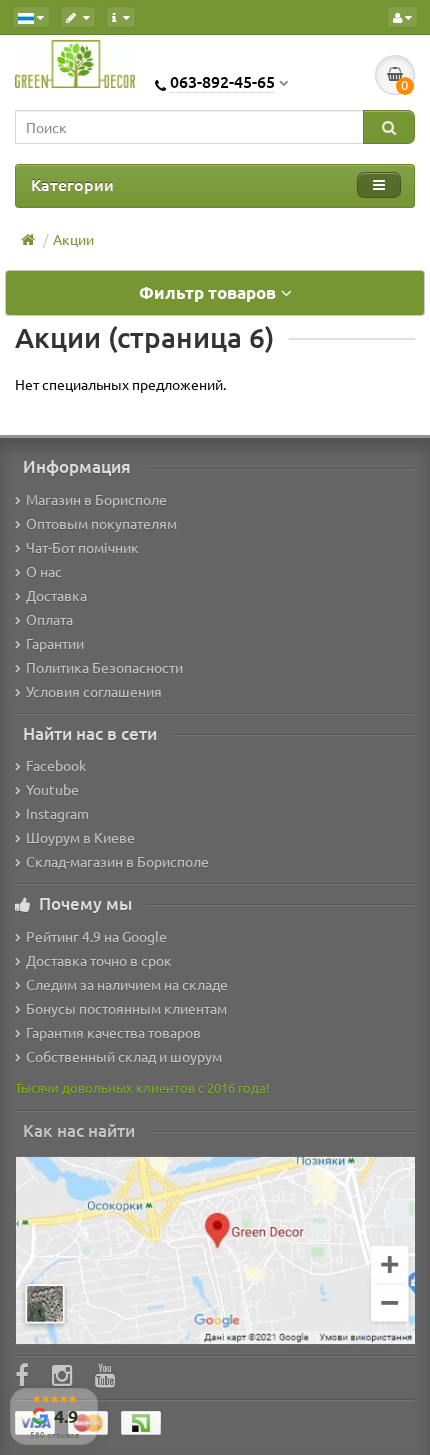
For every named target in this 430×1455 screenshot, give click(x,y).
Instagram (57, 813)
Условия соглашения (94, 691)
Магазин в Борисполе (96, 499)
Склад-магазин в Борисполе (117, 861)
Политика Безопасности (104, 667)
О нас (44, 571)
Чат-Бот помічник (82, 547)
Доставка (56, 595)
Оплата (49, 619)
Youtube (52, 789)
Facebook (56, 765)
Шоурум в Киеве (80, 837)
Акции (73, 239)
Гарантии (55, 643)
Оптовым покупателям (101, 523)
